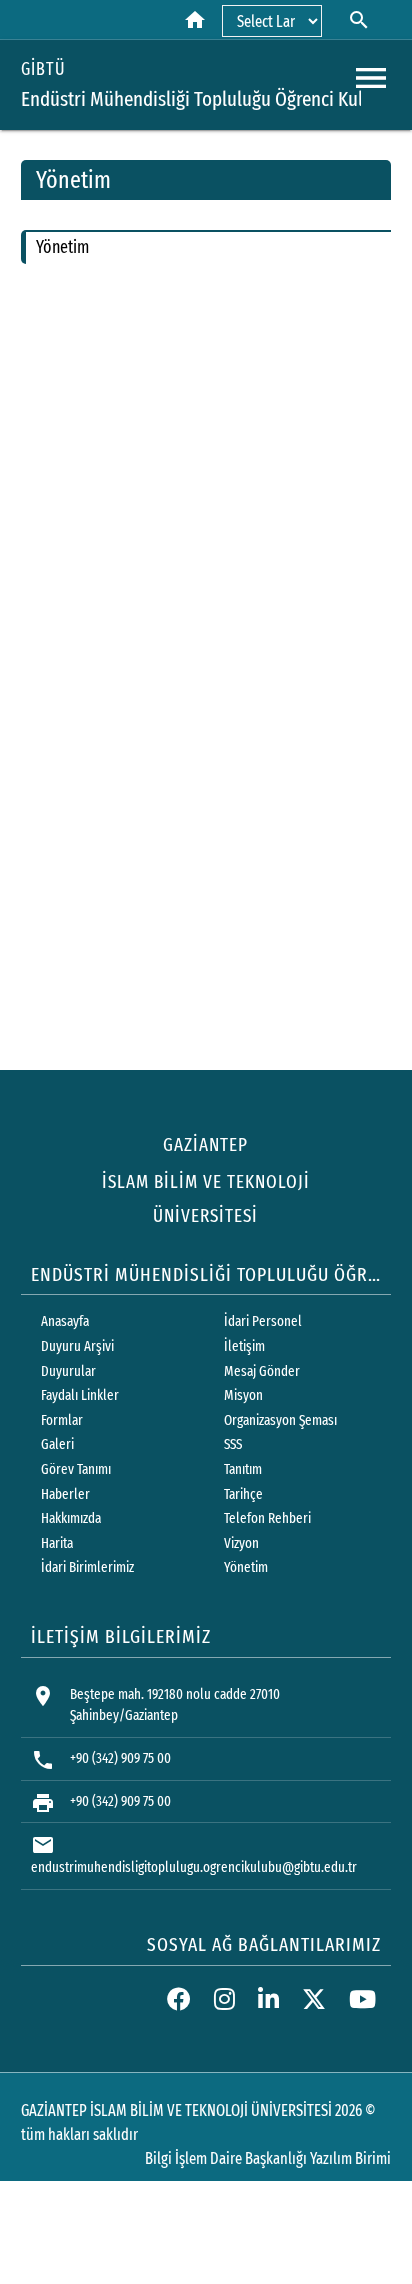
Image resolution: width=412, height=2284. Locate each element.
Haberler (65, 1494)
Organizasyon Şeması (280, 1420)
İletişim (244, 1346)
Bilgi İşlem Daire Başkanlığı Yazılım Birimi (268, 2158)
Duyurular (68, 1371)
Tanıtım (243, 1469)
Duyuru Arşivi (77, 1346)
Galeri (57, 1444)
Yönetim (246, 1567)
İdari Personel (263, 1321)
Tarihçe (243, 1494)
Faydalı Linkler (80, 1395)
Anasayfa (65, 1321)
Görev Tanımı (76, 1469)
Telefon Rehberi (267, 1518)
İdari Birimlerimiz (87, 1567)
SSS (233, 1444)
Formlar (62, 1420)
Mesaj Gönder (262, 1371)
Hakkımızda (71, 1518)
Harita (57, 1543)
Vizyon (241, 1543)
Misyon (243, 1395)
